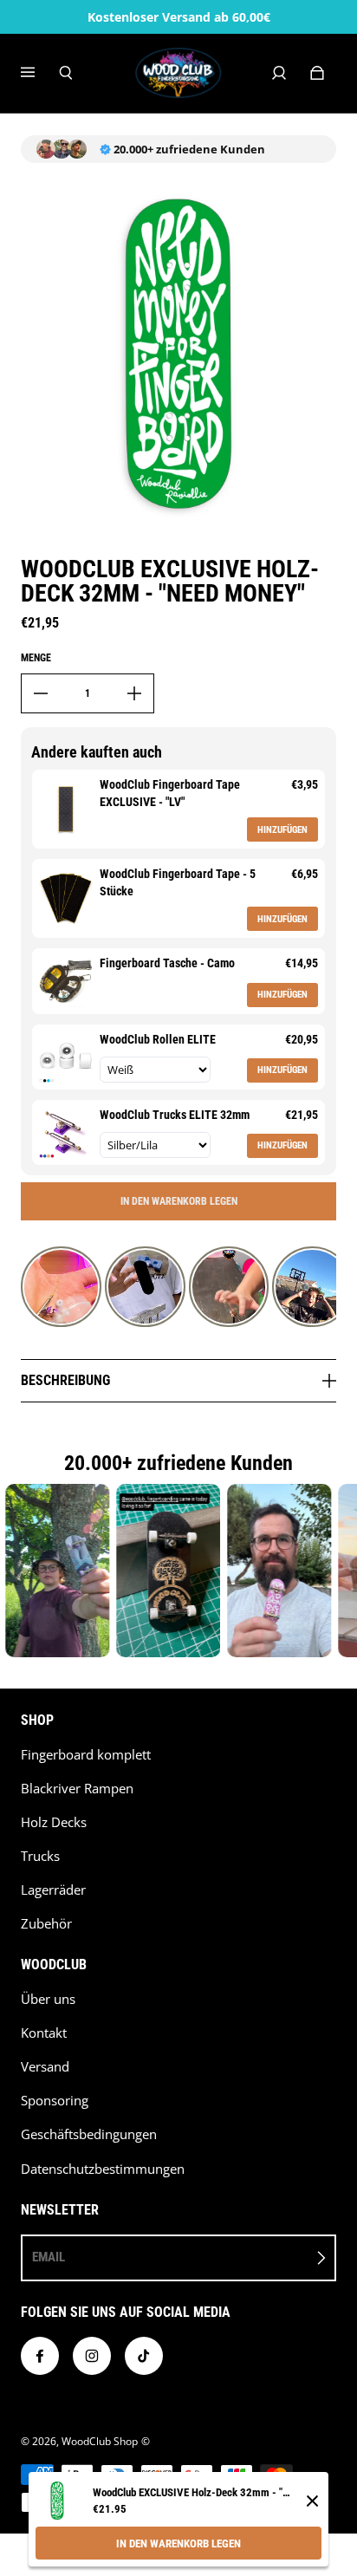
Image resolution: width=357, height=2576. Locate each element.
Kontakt (44, 2033)
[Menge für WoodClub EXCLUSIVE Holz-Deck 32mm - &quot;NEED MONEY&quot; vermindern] (41, 693)
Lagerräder (53, 1890)
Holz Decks (54, 1822)
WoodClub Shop (100, 2441)
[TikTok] (144, 2356)
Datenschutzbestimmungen (103, 2169)
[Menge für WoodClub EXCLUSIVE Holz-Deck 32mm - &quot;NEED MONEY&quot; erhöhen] (134, 693)
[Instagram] (92, 2356)
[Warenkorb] (317, 73)
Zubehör (46, 1924)
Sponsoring (55, 2101)
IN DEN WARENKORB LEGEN (178, 2543)
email (49, 2257)
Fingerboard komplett (86, 1755)
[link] (66, 809)
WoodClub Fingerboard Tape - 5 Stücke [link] (178, 882)
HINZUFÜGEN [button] (282, 830)
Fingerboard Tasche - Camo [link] (167, 963)
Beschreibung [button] (65, 1380)
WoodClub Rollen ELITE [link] (158, 1039)
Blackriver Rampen (77, 1789)
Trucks (40, 1856)
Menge (36, 658)
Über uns (48, 1999)
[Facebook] (40, 2356)
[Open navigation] (40, 73)
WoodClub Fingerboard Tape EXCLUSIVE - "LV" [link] (170, 793)
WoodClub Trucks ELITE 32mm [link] (175, 1115)
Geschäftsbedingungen (89, 2134)
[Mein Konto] (279, 73)
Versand (45, 2067)
